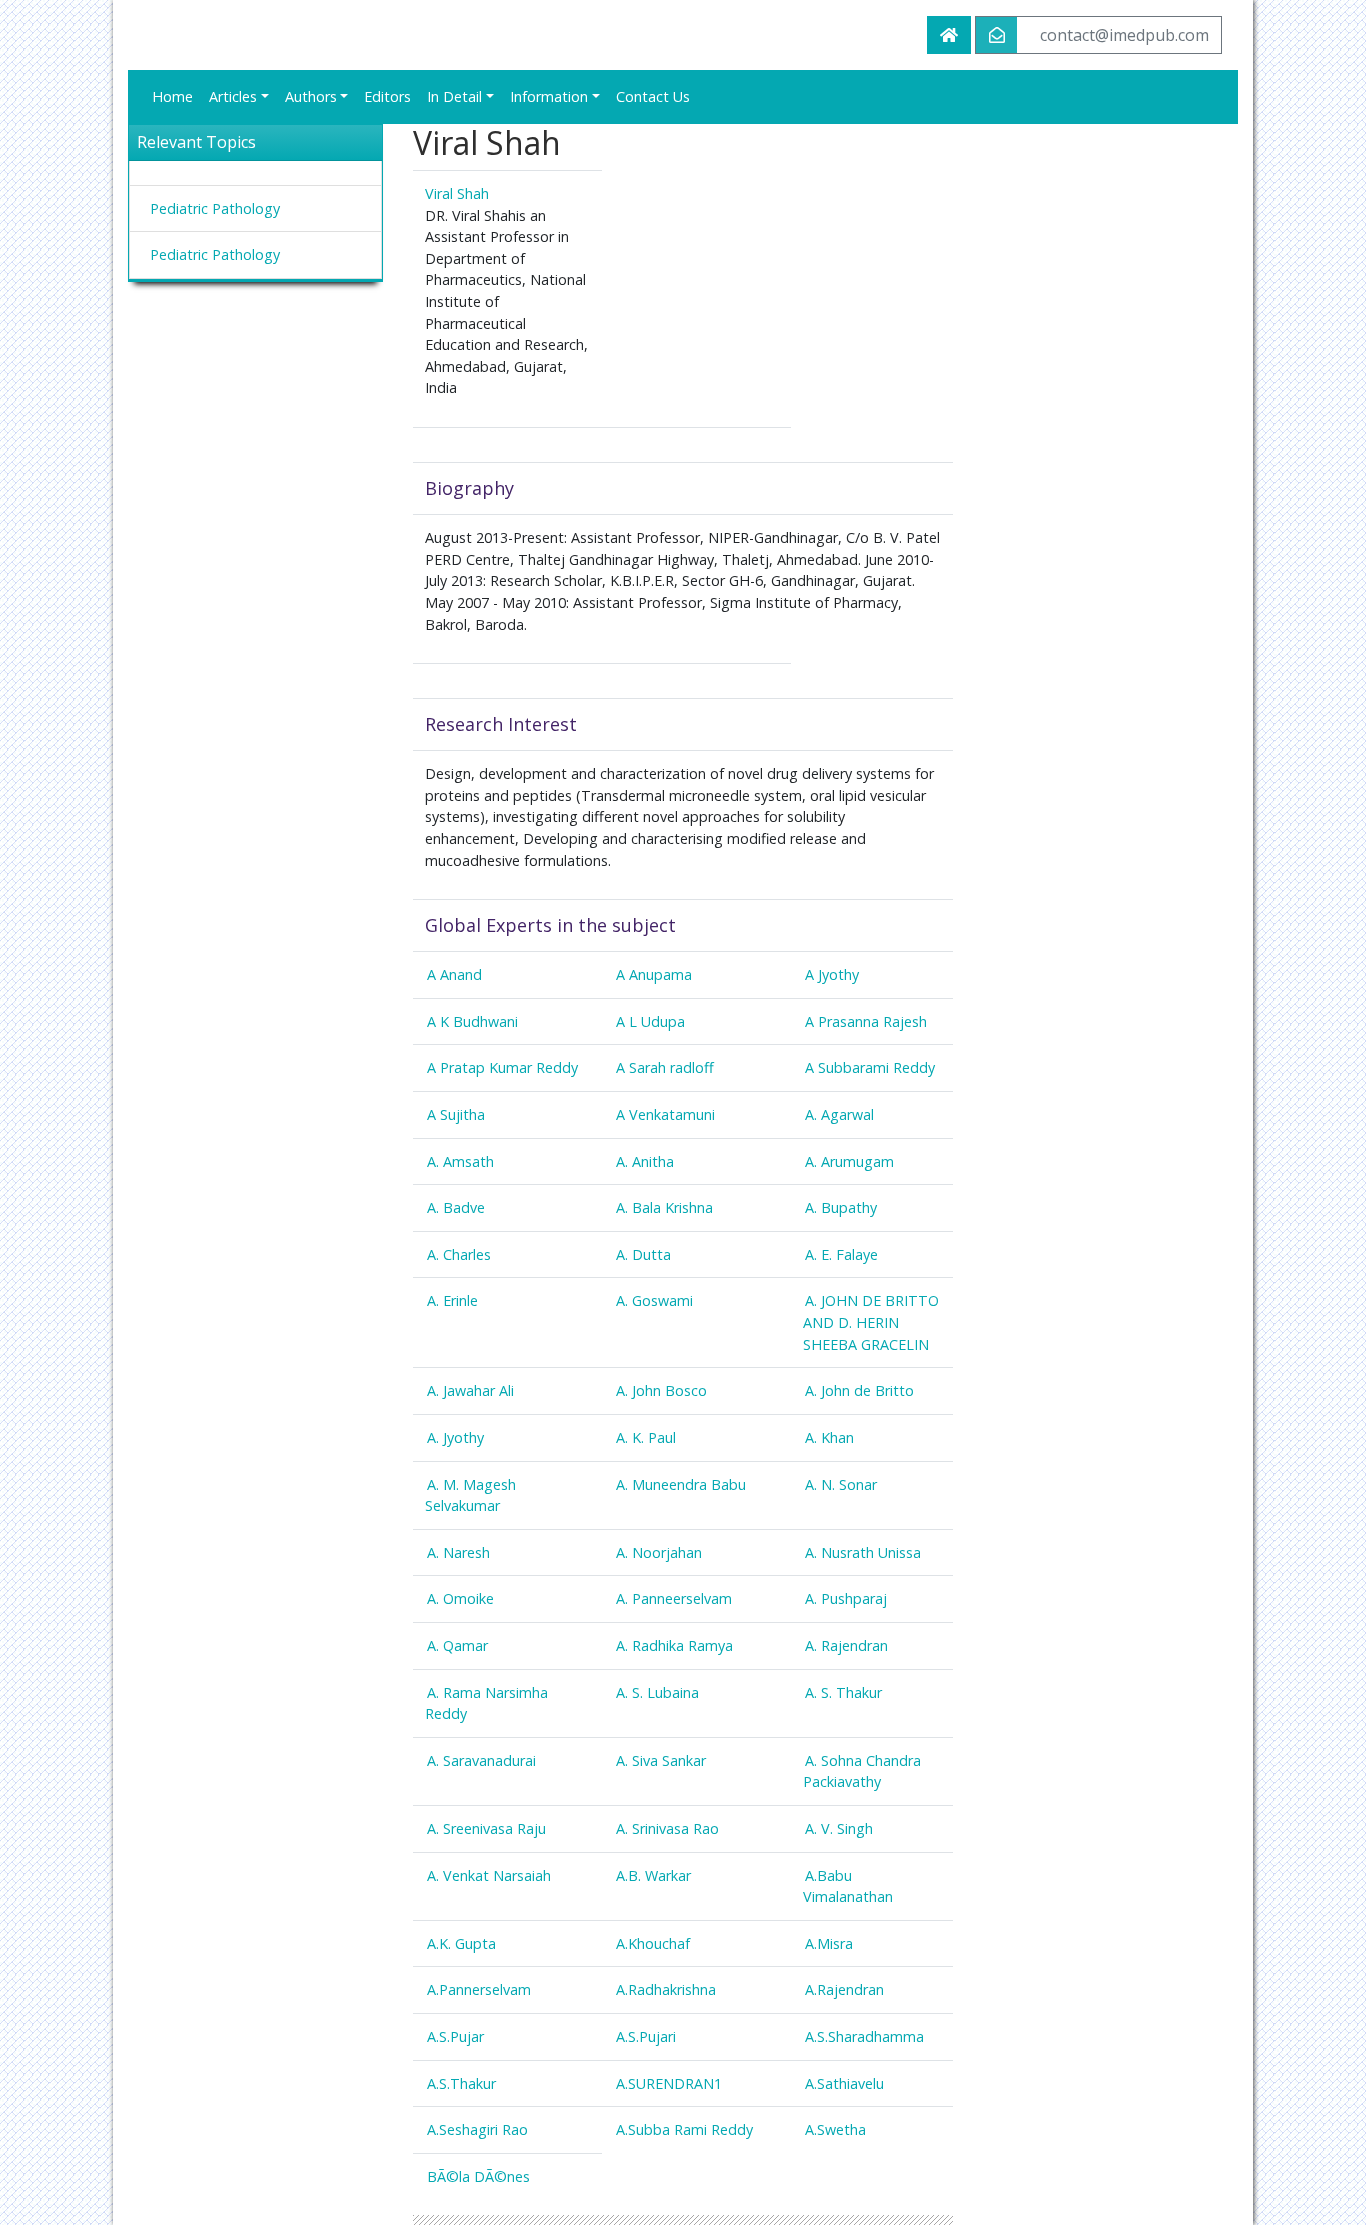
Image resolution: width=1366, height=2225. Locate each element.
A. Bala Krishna (664, 1207)
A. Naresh (458, 1552)
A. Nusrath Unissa (863, 1552)
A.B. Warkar (653, 1875)
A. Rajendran (846, 1645)
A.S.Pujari (646, 2036)
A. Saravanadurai (481, 1760)
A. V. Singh (839, 1828)
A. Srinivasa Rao (667, 1828)
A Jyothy (832, 974)
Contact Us (653, 96)
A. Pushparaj (846, 1598)
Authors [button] (311, 96)
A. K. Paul (646, 1437)
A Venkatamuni (665, 1114)
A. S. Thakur (843, 1692)
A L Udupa (650, 1021)
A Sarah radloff (665, 1067)
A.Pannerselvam (479, 1989)
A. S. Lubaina (657, 1692)
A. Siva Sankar (661, 1760)
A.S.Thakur (461, 2083)
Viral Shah (457, 193)
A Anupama (654, 974)
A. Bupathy (841, 1207)
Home (172, 96)
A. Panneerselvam (674, 1598)
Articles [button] (233, 96)
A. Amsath (460, 1161)
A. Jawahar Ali (470, 1390)
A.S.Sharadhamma (864, 2036)
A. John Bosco (661, 1390)
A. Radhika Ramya (674, 1645)
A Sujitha (456, 1114)
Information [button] (549, 96)
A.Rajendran (844, 1989)
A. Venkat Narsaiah (489, 1875)
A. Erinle (452, 1300)
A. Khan (829, 1437)
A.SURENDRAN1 (669, 2083)
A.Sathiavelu (844, 2083)
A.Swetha (835, 2129)
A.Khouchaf (653, 1943)
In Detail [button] (454, 96)
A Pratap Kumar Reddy (502, 1067)
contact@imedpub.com (1124, 35)
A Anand (454, 974)
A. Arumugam (849, 1161)
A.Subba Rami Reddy (684, 2129)
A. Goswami (654, 1300)
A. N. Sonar (841, 1484)
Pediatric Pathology (215, 208)
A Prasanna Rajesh (866, 1021)
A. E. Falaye (841, 1254)
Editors (387, 96)
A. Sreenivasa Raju (486, 1828)
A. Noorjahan (659, 1552)
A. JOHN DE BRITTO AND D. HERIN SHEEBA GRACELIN (871, 1322)
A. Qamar (457, 1645)
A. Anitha (645, 1161)
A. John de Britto (859, 1390)
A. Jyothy (455, 1437)
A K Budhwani (472, 1021)
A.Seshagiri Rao (477, 2129)
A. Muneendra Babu (681, 1484)
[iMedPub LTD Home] (949, 35)
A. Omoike (460, 1598)
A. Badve (456, 1207)
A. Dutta (643, 1254)
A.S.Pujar (455, 2036)
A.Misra (829, 1943)
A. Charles (459, 1254)
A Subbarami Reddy (870, 1067)
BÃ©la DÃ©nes (478, 2176)
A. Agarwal (839, 1114)
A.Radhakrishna (666, 1989)
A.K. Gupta (461, 1943)
